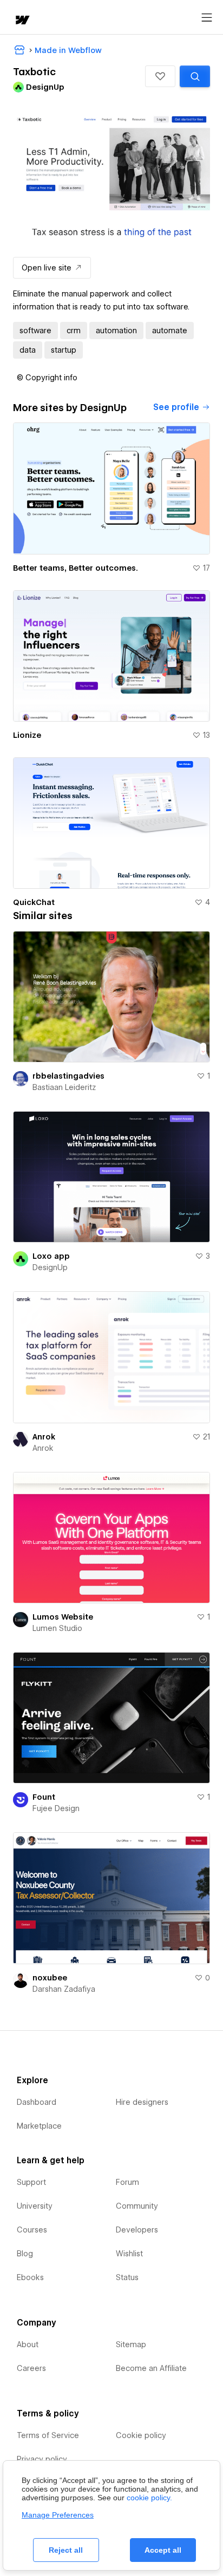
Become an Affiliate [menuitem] (151, 2368)
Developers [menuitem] (137, 2230)
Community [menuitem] (137, 2206)
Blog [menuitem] (25, 2254)
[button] (160, 76)
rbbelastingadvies (68, 1076)
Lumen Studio (57, 1628)
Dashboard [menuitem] (37, 2102)
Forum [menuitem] (127, 2182)
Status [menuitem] (127, 2277)
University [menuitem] (35, 2206)
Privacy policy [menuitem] (42, 2459)
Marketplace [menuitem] (39, 2126)
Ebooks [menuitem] (30, 2277)
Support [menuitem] (31, 2182)
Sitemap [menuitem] (131, 2344)
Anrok (44, 1437)
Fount (44, 1797)
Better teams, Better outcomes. (76, 568)
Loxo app (51, 1256)
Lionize (27, 735)
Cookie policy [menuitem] (141, 2435)
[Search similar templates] (195, 76)
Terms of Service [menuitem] (48, 2435)
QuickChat (34, 902)
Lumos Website (63, 1617)
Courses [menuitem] (32, 2230)
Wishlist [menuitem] (129, 2254)
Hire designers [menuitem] (142, 2102)
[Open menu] (207, 18)
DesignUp (50, 1267)
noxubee (50, 1978)
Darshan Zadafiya (64, 1989)
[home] (22, 21)
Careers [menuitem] (31, 2368)
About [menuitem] (28, 2344)
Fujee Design (56, 1808)
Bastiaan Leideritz (64, 1087)
